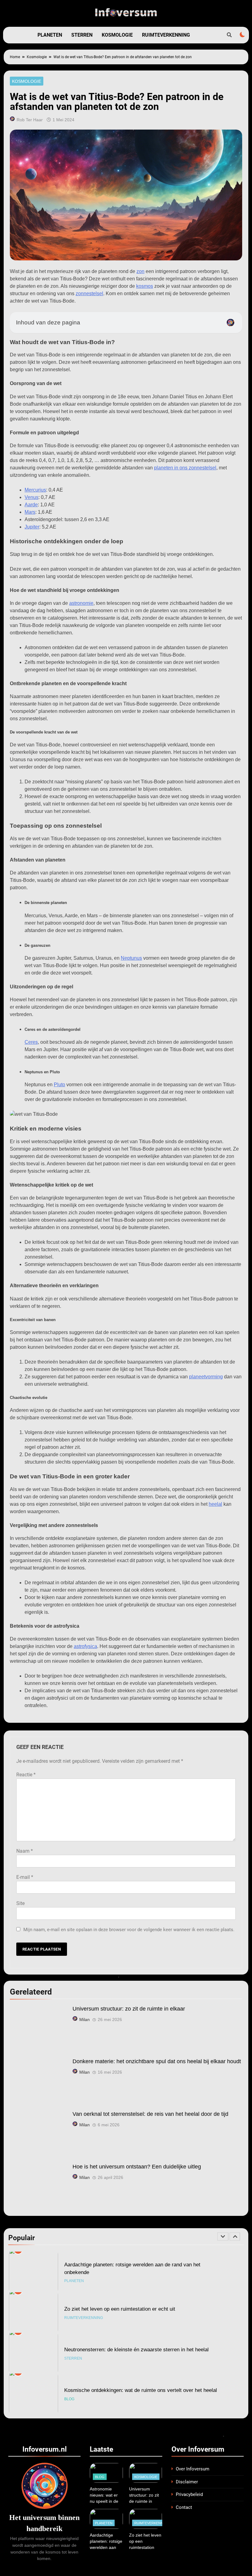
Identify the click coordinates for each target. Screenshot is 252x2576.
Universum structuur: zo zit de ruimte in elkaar (129, 2009)
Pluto (59, 1085)
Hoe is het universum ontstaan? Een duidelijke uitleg (137, 2167)
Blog (69, 2358)
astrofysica (85, 1646)
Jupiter (32, 527)
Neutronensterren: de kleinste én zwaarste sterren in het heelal (136, 2309)
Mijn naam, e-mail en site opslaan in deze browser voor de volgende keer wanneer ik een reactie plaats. (129, 1930)
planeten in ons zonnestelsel (185, 468)
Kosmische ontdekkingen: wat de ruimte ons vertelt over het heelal (141, 2349)
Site (20, 1903)
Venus (31, 497)
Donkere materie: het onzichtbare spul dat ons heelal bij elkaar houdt (157, 2061)
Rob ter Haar (30, 120)
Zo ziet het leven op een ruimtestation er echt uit (120, 2268)
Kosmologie (117, 35)
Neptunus (131, 958)
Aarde (31, 505)
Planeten (50, 35)
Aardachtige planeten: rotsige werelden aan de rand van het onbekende (106, 2547)
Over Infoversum (193, 2469)
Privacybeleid (189, 2494)
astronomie (81, 603)
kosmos (145, 286)
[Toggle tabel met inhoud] (230, 323)
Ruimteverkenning (166, 35)
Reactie (26, 1775)
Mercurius (35, 490)
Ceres (31, 1042)
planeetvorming (206, 1377)
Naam (25, 1851)
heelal (215, 1504)
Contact (184, 2507)
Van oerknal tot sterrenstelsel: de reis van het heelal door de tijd (150, 2114)
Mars (30, 512)
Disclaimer (187, 2482)
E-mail (25, 1877)
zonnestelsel (89, 293)
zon (140, 271)
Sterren (82, 35)
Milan (85, 2019)
